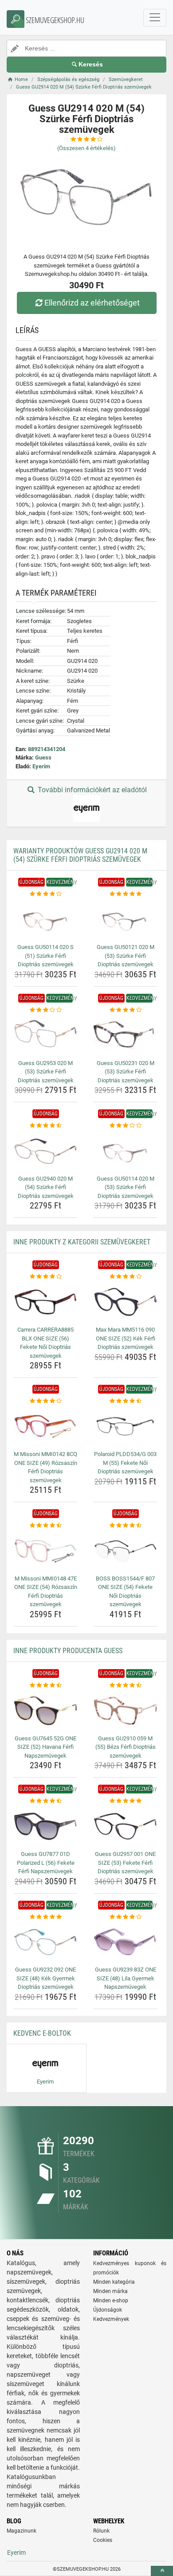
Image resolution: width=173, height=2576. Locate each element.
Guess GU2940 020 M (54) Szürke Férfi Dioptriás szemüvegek (46, 1187)
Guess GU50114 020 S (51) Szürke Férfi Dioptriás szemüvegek (45, 956)
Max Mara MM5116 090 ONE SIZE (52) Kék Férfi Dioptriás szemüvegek (126, 1338)
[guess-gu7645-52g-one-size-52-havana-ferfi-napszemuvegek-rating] (45, 1685)
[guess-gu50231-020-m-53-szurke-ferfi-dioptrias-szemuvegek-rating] (125, 1010)
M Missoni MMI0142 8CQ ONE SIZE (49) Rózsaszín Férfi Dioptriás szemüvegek (45, 1467)
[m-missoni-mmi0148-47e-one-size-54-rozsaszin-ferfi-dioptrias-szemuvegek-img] (45, 1551)
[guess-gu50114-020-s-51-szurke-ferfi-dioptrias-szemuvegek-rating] (45, 894)
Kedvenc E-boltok (42, 2033)
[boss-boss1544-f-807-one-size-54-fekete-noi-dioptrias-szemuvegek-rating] (125, 1526)
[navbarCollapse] (155, 18)
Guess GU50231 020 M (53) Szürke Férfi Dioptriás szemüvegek (126, 1072)
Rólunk (101, 2531)
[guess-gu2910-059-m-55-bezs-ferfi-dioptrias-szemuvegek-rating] (125, 1685)
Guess (43, 757)
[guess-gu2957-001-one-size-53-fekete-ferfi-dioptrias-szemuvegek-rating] (125, 1801)
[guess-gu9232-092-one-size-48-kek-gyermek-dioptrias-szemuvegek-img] (45, 1942)
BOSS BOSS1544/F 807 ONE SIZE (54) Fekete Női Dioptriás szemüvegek (125, 1592)
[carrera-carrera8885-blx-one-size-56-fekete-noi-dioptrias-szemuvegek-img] (45, 1302)
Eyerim (41, 766)
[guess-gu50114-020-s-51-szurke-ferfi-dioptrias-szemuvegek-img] (45, 920)
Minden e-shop (111, 2301)
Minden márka (110, 2291)
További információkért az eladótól (91, 790)
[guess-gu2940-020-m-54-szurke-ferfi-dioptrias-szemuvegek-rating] (45, 1126)
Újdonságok (108, 2310)
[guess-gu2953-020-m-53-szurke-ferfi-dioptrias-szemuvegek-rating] (45, 1010)
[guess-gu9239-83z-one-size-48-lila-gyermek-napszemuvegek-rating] (125, 1917)
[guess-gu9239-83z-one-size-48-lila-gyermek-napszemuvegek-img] (125, 1942)
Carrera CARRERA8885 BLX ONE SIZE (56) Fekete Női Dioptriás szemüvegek (45, 1343)
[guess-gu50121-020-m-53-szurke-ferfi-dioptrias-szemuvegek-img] (125, 920)
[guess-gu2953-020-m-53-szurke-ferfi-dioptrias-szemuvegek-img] (45, 1035)
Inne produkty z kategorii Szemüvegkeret (82, 1242)
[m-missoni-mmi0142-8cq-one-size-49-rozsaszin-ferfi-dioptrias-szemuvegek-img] (45, 1427)
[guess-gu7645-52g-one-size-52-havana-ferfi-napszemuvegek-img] (45, 1710)
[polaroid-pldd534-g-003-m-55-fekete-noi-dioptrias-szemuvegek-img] (125, 1427)
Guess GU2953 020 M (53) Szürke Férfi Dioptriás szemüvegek (46, 1072)
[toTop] (162, 2571)
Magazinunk (22, 2531)
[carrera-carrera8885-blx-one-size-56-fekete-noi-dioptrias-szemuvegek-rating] (45, 1277)
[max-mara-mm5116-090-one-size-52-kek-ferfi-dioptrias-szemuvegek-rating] (125, 1277)
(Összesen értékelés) (86, 148)
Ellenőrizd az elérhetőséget (92, 303)
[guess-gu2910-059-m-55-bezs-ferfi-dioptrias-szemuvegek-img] (125, 1710)
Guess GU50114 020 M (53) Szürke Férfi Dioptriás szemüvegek (126, 1187)
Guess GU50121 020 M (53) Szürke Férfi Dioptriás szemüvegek (126, 956)
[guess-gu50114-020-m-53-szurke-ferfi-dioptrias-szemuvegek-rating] (125, 1126)
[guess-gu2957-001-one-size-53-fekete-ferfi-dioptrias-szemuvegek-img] (125, 1826)
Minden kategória (114, 2282)
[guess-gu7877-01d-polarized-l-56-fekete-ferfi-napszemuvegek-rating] (45, 1801)
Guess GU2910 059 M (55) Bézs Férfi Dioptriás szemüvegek (126, 1747)
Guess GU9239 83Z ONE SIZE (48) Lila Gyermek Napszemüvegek (126, 1978)
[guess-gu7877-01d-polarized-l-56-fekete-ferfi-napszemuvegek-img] (45, 1826)
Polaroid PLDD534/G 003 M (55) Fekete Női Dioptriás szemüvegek (125, 1463)
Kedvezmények (111, 2319)
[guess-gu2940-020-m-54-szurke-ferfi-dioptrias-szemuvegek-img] (45, 1151)
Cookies (103, 2540)
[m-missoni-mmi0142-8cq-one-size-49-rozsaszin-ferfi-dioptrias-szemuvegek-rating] (45, 1401)
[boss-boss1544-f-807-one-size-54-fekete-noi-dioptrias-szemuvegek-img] (125, 1551)
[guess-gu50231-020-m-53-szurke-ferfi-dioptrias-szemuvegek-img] (125, 1035)
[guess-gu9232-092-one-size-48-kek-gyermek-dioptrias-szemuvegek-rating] (45, 1917)
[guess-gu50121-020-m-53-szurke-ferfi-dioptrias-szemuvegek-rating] (125, 894)
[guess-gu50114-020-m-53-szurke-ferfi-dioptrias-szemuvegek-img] (125, 1151)
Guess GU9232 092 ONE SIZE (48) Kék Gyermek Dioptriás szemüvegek (45, 1978)
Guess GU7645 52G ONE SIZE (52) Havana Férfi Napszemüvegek (45, 1747)
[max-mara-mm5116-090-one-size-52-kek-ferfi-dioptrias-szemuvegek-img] (125, 1302)
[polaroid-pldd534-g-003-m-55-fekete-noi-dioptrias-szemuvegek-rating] (125, 1401)
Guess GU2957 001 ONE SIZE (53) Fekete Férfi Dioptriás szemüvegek (125, 1863)
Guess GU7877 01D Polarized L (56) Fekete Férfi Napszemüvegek (46, 1863)
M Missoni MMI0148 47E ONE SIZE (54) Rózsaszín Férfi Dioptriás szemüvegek (46, 1592)
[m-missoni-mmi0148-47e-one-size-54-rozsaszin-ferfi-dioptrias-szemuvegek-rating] (45, 1526)
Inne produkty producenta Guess (68, 1651)
